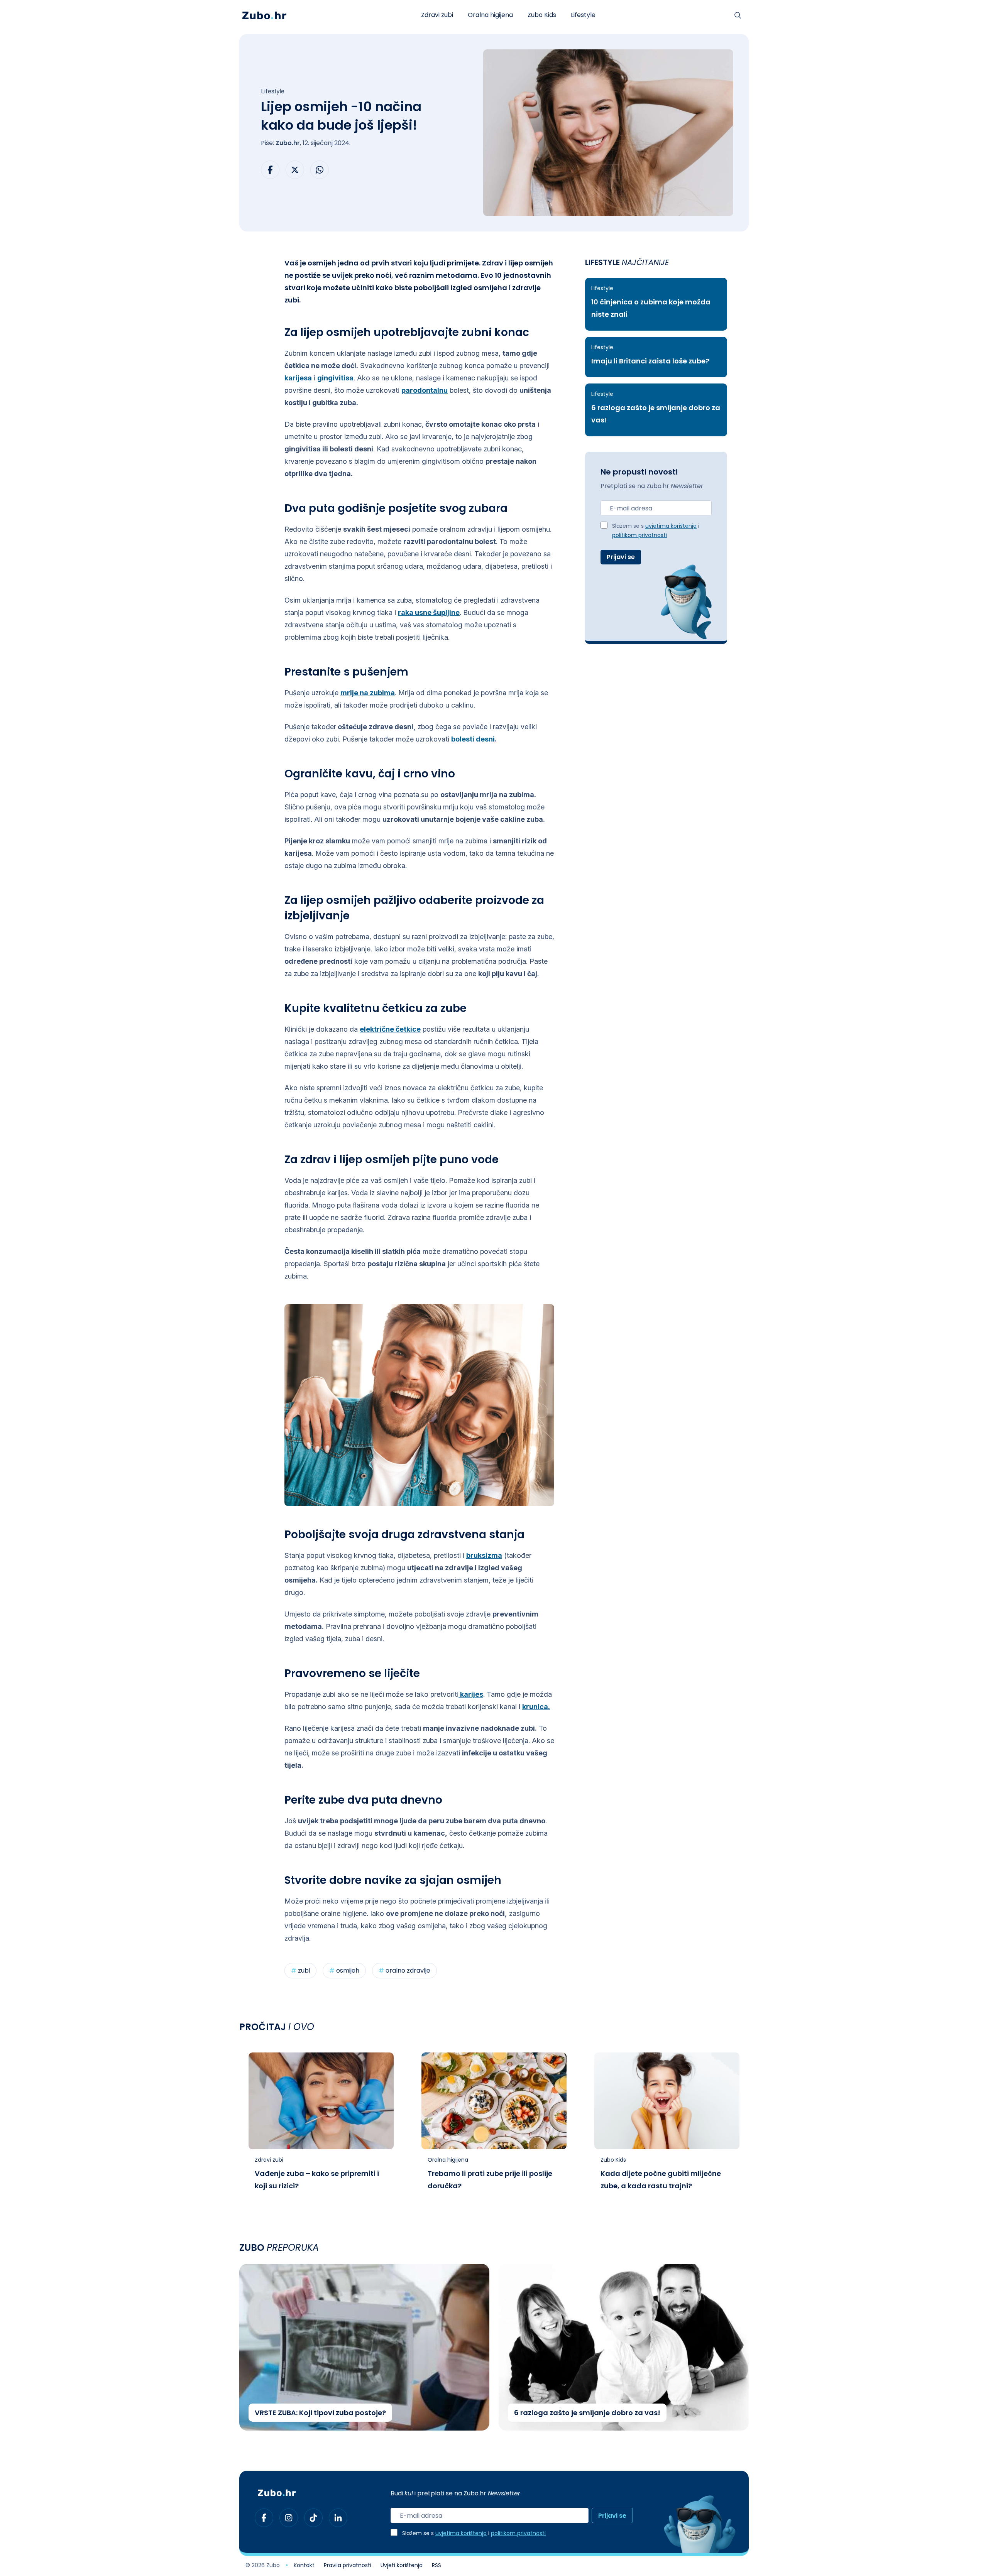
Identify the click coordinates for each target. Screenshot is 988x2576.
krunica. (536, 1707)
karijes (471, 1694)
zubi (300, 1971)
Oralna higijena (490, 15)
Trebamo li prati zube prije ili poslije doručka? (490, 2180)
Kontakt (304, 2566)
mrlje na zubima (368, 693)
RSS (436, 2566)
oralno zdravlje (404, 1971)
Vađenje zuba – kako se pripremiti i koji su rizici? (317, 2180)
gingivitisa (335, 378)
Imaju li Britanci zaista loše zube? (650, 362)
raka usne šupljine (429, 612)
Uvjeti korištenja (402, 2566)
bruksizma (484, 1555)
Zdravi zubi (437, 15)
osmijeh (344, 1971)
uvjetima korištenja (671, 526)
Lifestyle (583, 15)
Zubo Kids (542, 15)
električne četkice (390, 1029)
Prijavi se (621, 557)
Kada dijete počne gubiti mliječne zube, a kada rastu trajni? (661, 2180)
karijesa (298, 378)
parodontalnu (425, 390)
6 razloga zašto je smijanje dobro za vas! (656, 415)
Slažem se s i (656, 531)
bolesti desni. (474, 739)
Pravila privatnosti (348, 2566)
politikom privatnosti (639, 536)
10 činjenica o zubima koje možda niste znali (651, 309)
